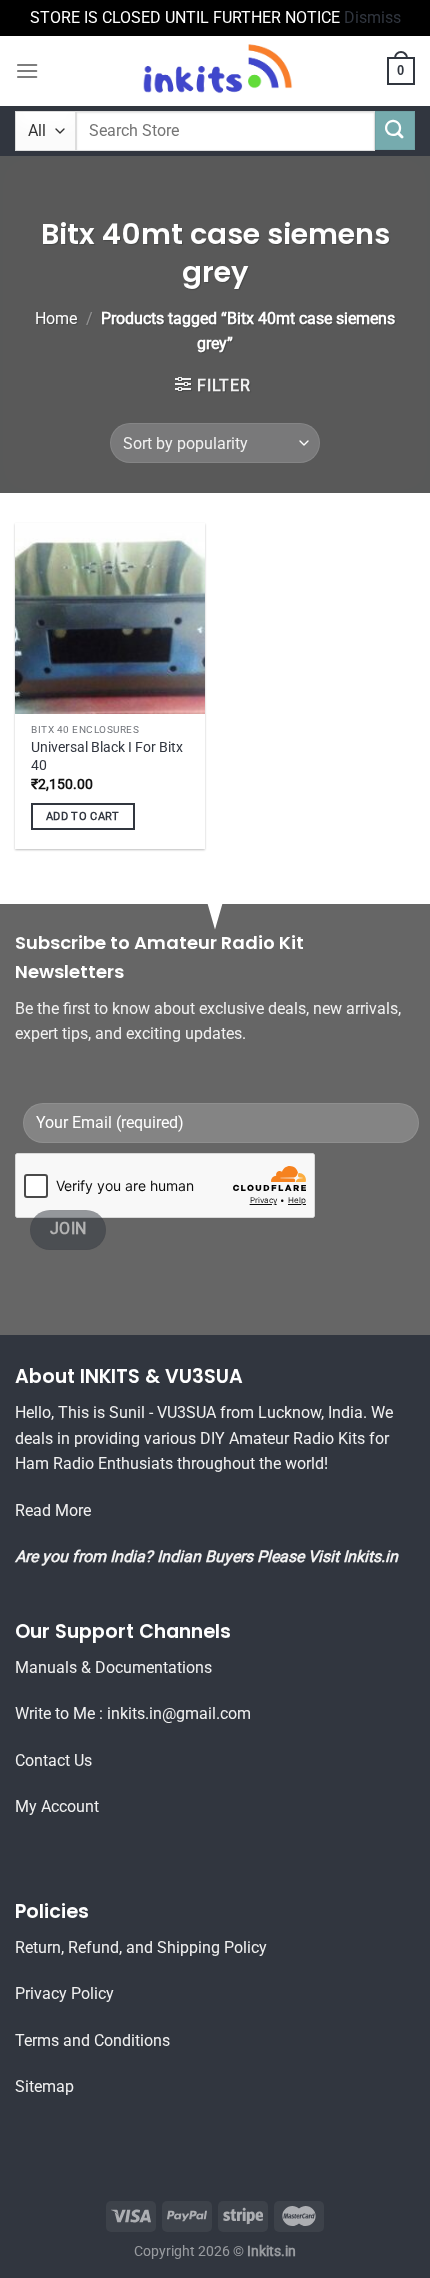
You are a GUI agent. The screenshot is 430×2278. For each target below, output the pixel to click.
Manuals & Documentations (113, 1667)
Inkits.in (370, 1556)
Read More (53, 1510)
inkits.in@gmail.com (179, 1713)
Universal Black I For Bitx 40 (107, 756)
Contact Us (53, 1760)
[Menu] (27, 70)
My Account (57, 1806)
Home (56, 318)
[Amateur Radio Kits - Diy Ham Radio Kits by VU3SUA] (215, 70)
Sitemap (44, 2086)
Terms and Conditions (92, 2040)
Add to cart (83, 816)
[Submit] (395, 130)
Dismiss (372, 17)
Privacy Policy (64, 1993)
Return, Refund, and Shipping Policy (141, 1947)
